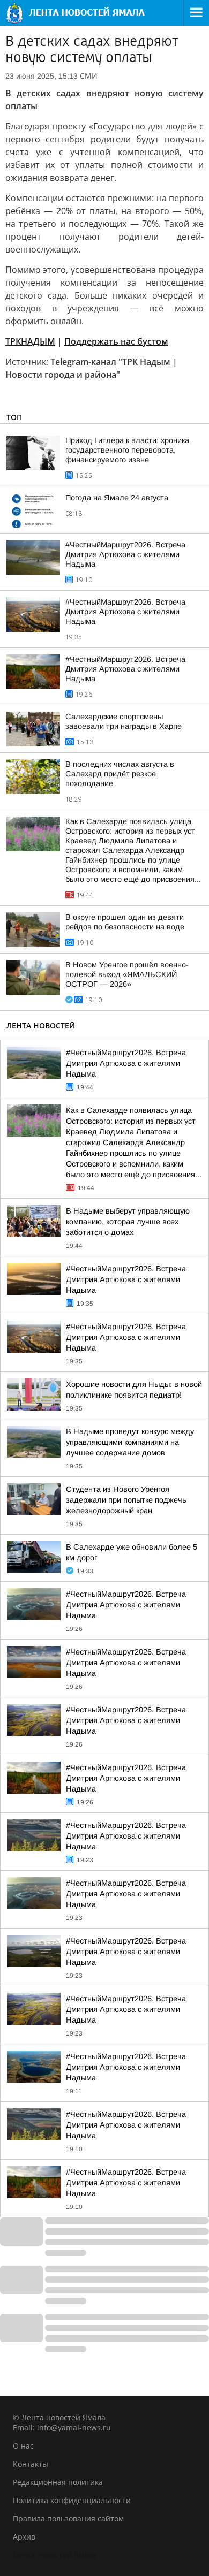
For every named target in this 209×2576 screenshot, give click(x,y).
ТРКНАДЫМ (30, 341)
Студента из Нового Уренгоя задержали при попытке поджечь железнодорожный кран (126, 1500)
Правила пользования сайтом (68, 2518)
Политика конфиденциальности (72, 2500)
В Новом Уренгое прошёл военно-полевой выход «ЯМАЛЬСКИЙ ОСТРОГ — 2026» (127, 974)
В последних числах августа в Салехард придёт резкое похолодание (120, 774)
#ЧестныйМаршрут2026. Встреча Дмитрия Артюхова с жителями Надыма (125, 554)
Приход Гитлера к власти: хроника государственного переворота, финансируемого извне (127, 450)
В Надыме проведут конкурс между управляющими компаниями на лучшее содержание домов (130, 1442)
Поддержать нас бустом (116, 341)
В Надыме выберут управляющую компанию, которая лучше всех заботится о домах (128, 1222)
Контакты (31, 2464)
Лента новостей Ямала (55, 2555)
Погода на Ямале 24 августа (117, 498)
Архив (24, 2537)
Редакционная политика (58, 2482)
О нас (23, 2446)
